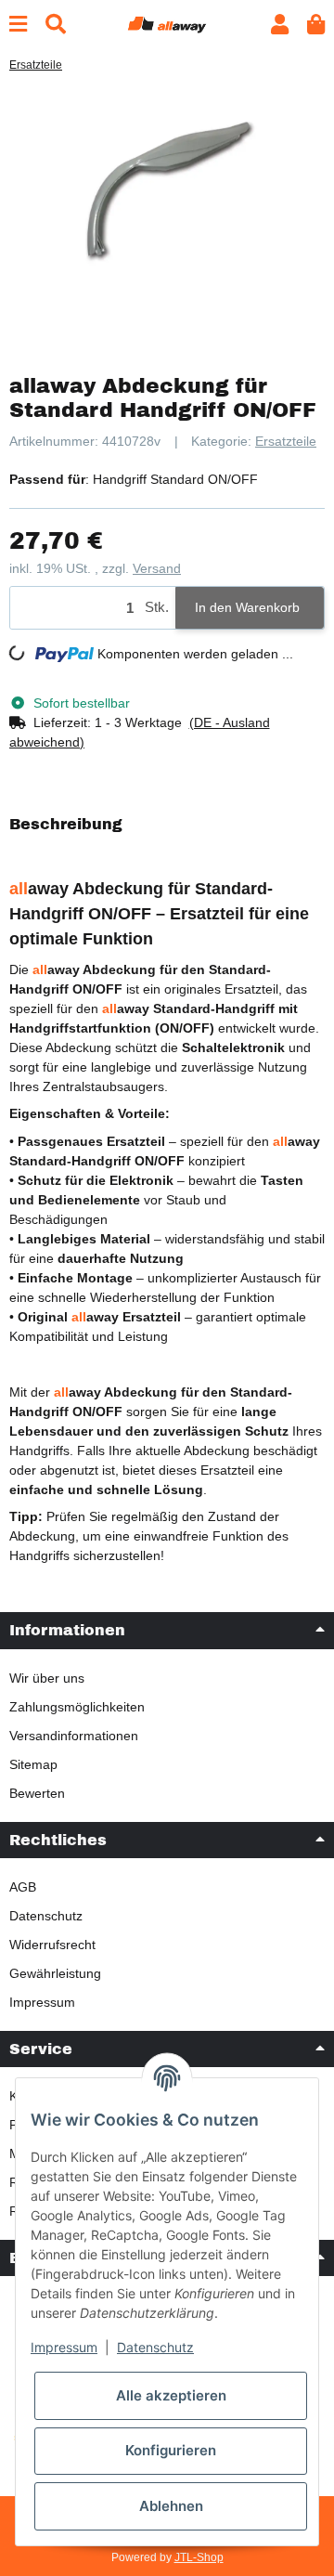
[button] (280, 25)
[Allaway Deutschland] (167, 23)
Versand (157, 568)
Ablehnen (171, 2506)
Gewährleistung (55, 1973)
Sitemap (33, 1764)
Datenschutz (46, 1916)
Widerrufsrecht (52, 1945)
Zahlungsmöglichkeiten (77, 1707)
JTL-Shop (199, 2557)
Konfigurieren (171, 2450)
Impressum (42, 2002)
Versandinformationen (74, 1736)
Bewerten (37, 1793)
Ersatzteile (286, 441)
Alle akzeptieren (171, 2395)
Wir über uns (47, 1678)
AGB (23, 1887)
